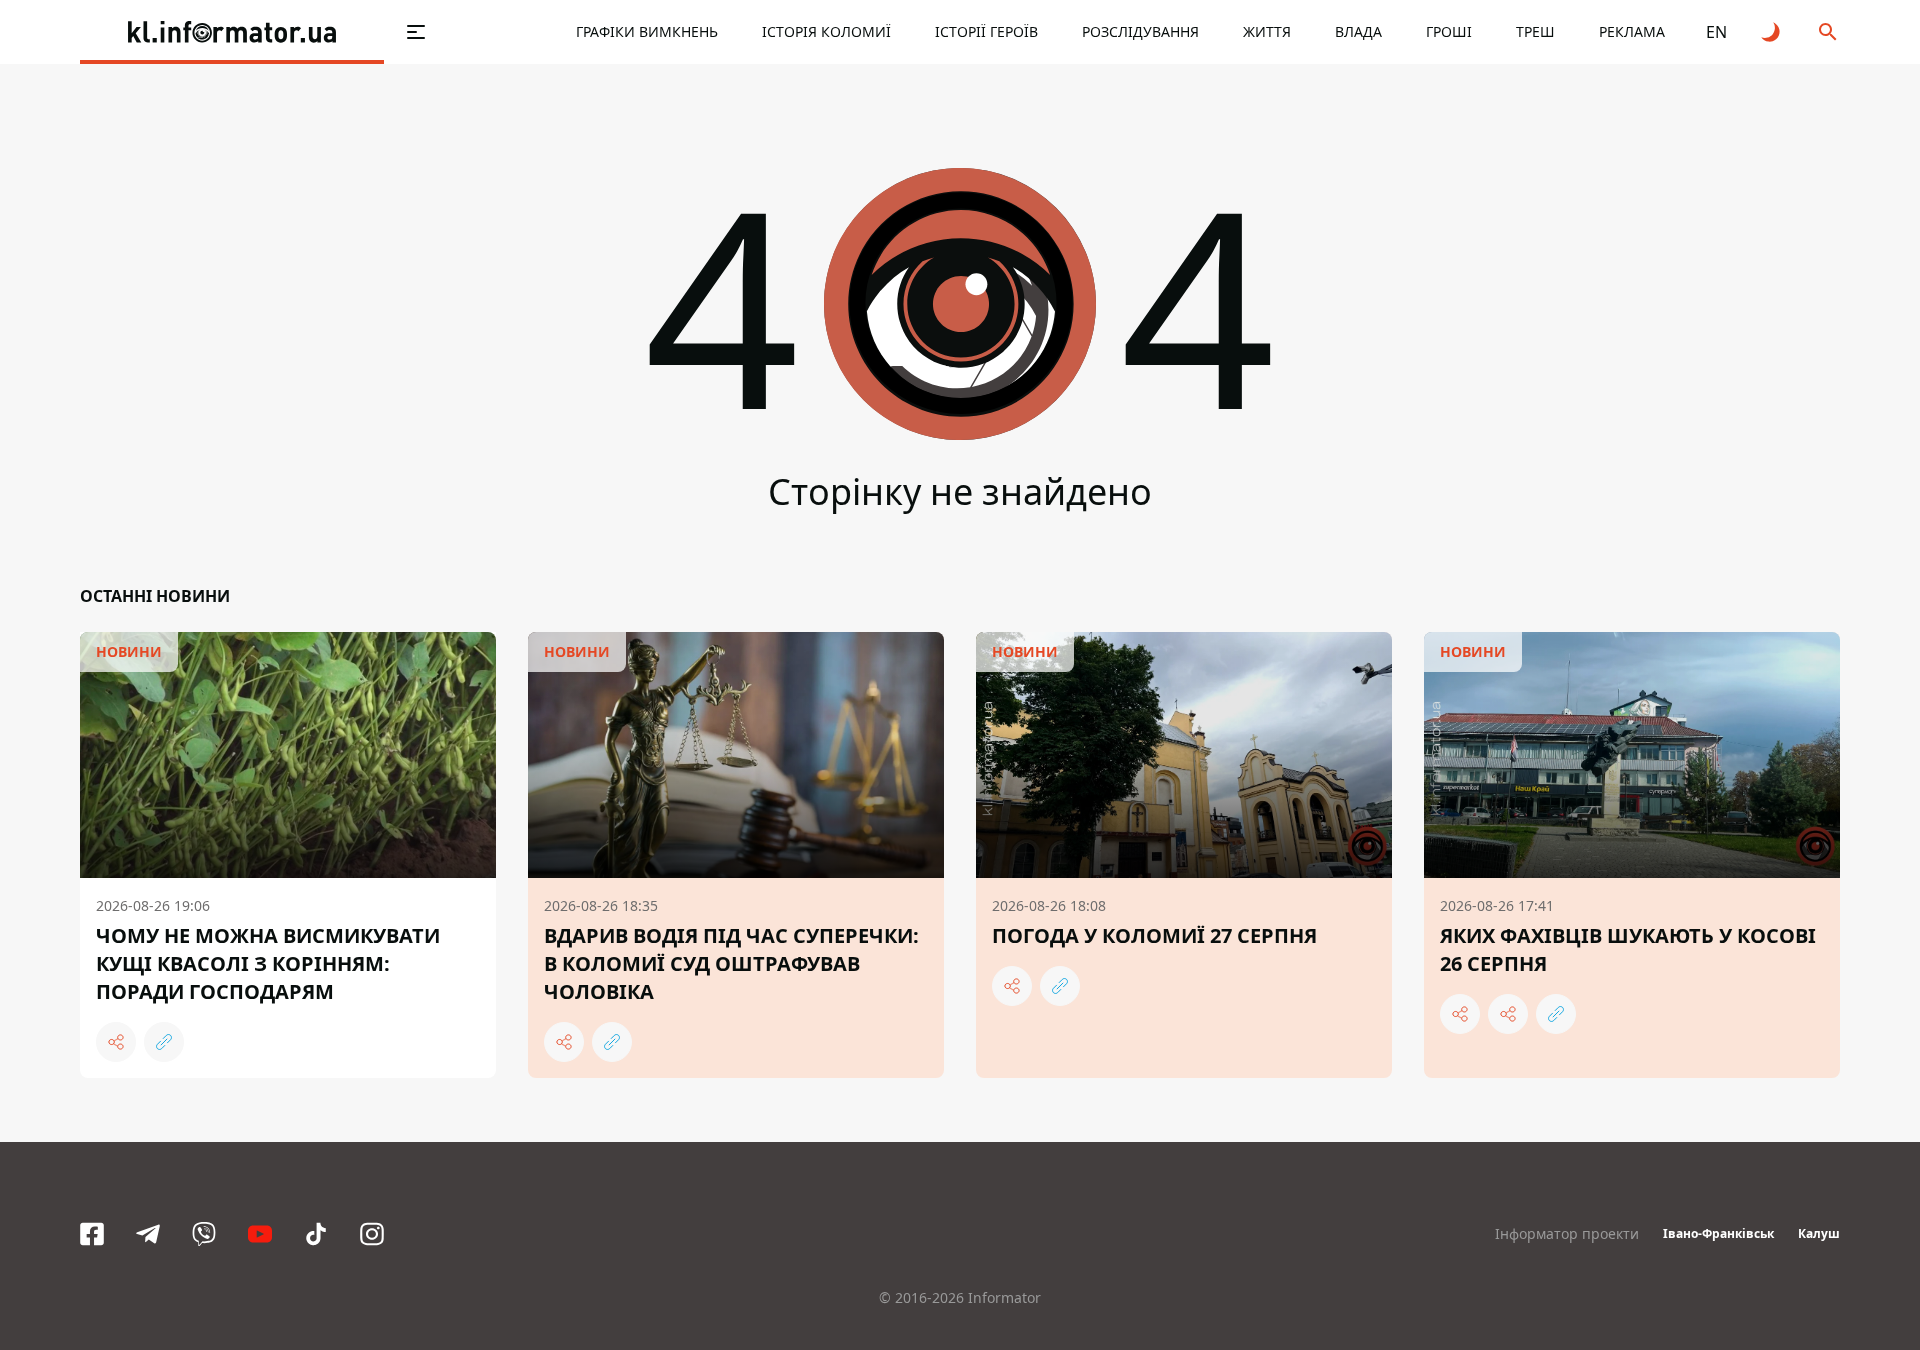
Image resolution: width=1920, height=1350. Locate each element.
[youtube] (260, 1234)
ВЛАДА (1358, 31)
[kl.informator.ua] (232, 32)
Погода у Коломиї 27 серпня (1154, 935)
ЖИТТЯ (1267, 31)
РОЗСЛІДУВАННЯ (1140, 31)
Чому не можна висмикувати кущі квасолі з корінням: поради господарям (268, 963)
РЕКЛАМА (1632, 31)
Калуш (1819, 1233)
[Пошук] (1828, 32)
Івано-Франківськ (1718, 1233)
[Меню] (416, 32)
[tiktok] (316, 1234)
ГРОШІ (1449, 31)
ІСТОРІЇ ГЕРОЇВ (986, 31)
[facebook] (92, 1234)
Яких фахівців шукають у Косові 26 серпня (1628, 949)
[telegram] (148, 1234)
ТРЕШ (1535, 31)
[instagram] (372, 1234)
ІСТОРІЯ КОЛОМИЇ (826, 31)
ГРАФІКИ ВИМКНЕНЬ (647, 31)
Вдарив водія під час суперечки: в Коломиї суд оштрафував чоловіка (731, 963)
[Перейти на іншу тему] (1772, 32)
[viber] (204, 1234)
